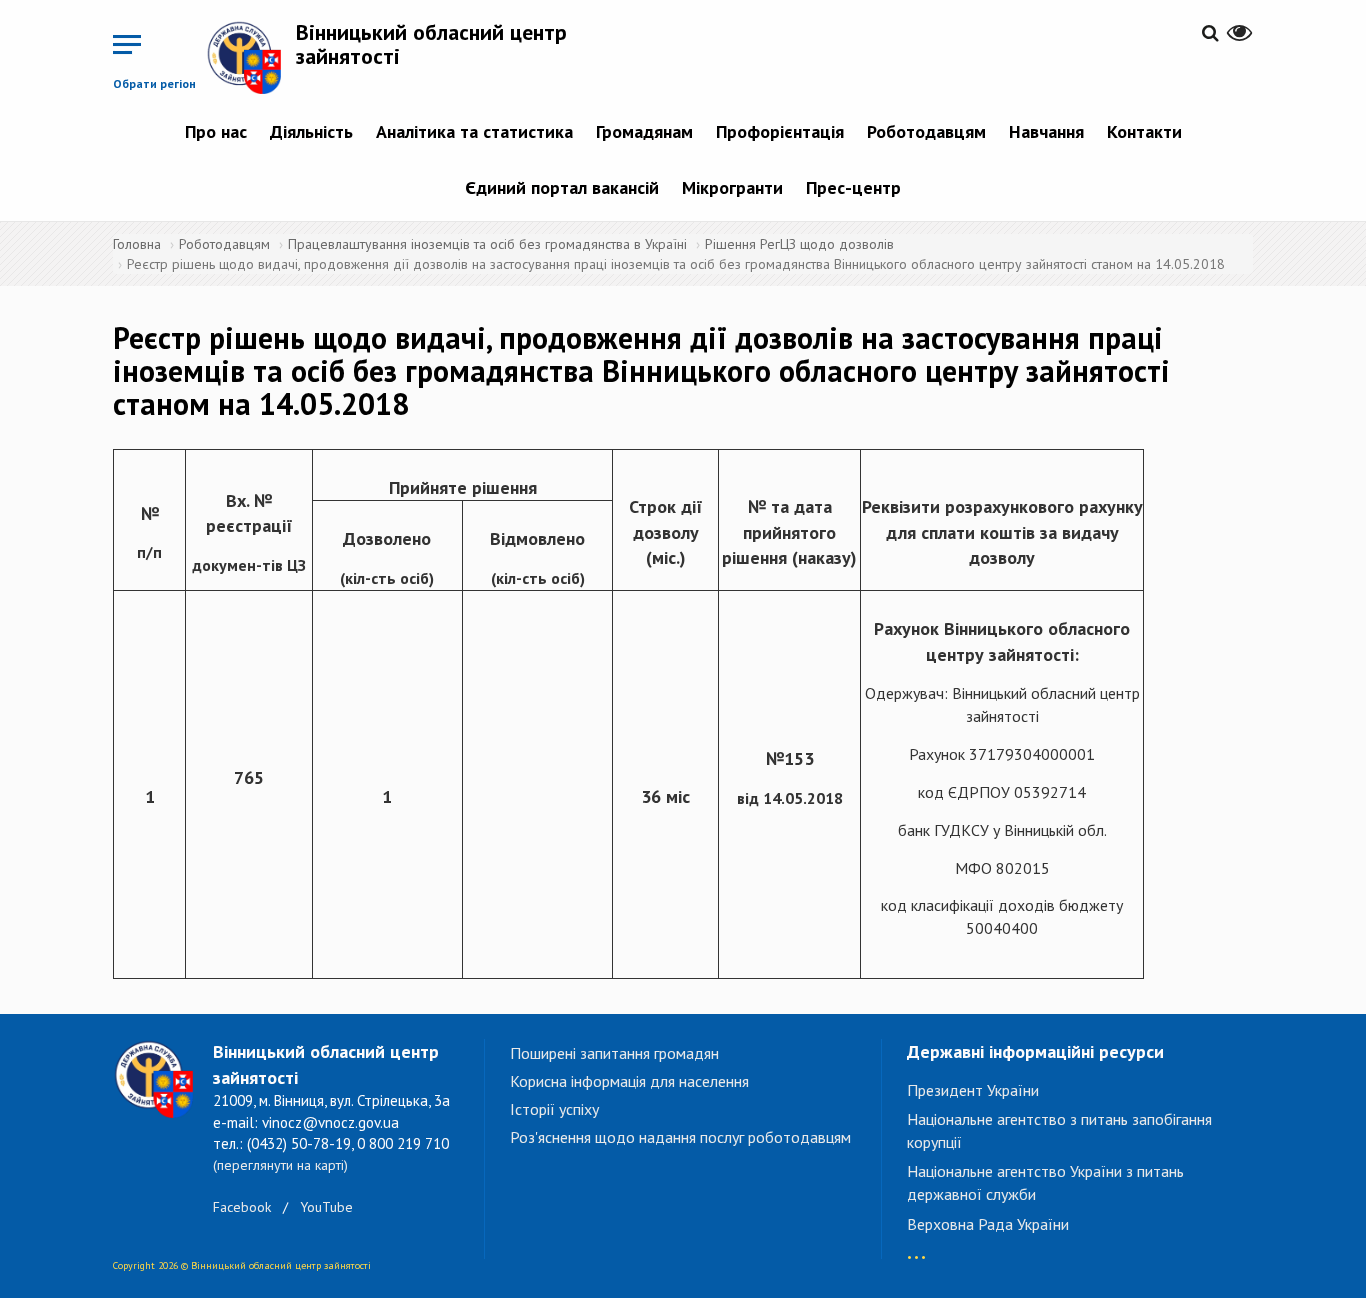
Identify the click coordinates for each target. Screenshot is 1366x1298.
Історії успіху (554, 1109)
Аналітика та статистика (474, 131)
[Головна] (251, 57)
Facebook (242, 1207)
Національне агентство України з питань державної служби (1045, 1182)
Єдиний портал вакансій (562, 187)
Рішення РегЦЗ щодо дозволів (799, 244)
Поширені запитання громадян (614, 1053)
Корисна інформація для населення (629, 1081)
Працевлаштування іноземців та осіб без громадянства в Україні (487, 244)
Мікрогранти (732, 187)
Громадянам (644, 131)
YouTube (326, 1207)
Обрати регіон (154, 83)
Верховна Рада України (988, 1224)
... (916, 1247)
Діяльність (311, 131)
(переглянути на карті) (280, 1165)
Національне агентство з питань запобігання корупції (1059, 1130)
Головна (137, 244)
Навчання (1046, 131)
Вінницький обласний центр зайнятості (431, 44)
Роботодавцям (926, 131)
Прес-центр (853, 187)
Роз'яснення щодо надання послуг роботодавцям (680, 1137)
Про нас (216, 131)
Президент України (973, 1090)
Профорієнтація (780, 131)
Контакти (1144, 131)
